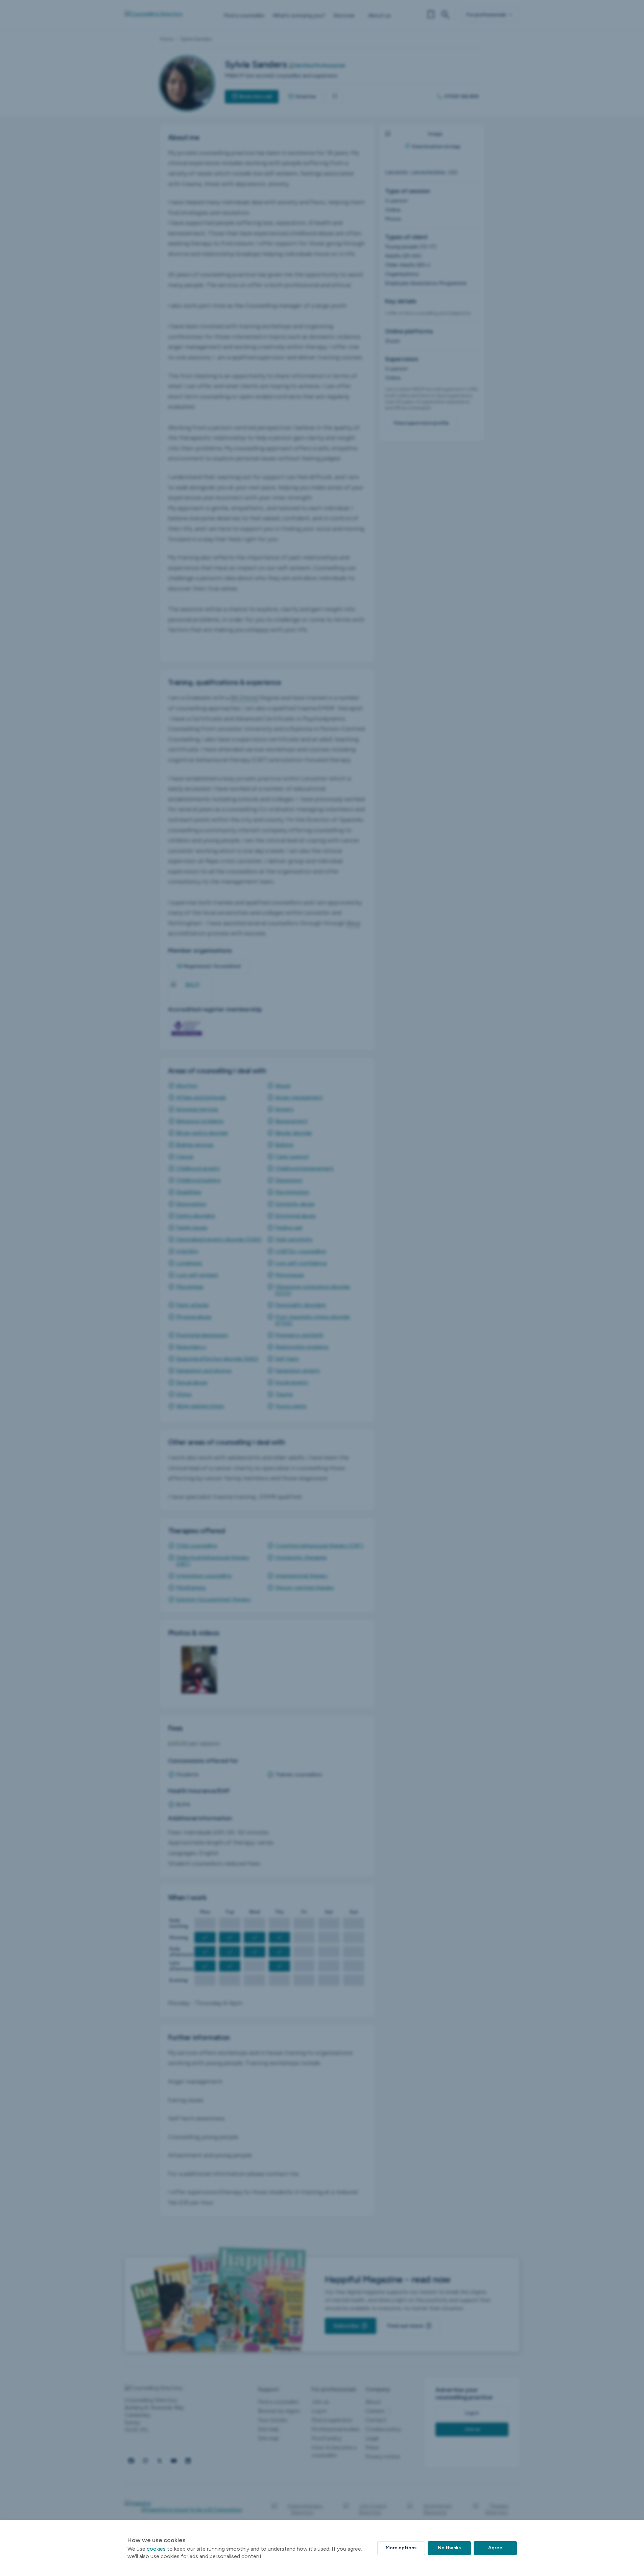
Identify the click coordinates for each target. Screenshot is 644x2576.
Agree (495, 2548)
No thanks (449, 2548)
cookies (156, 2549)
